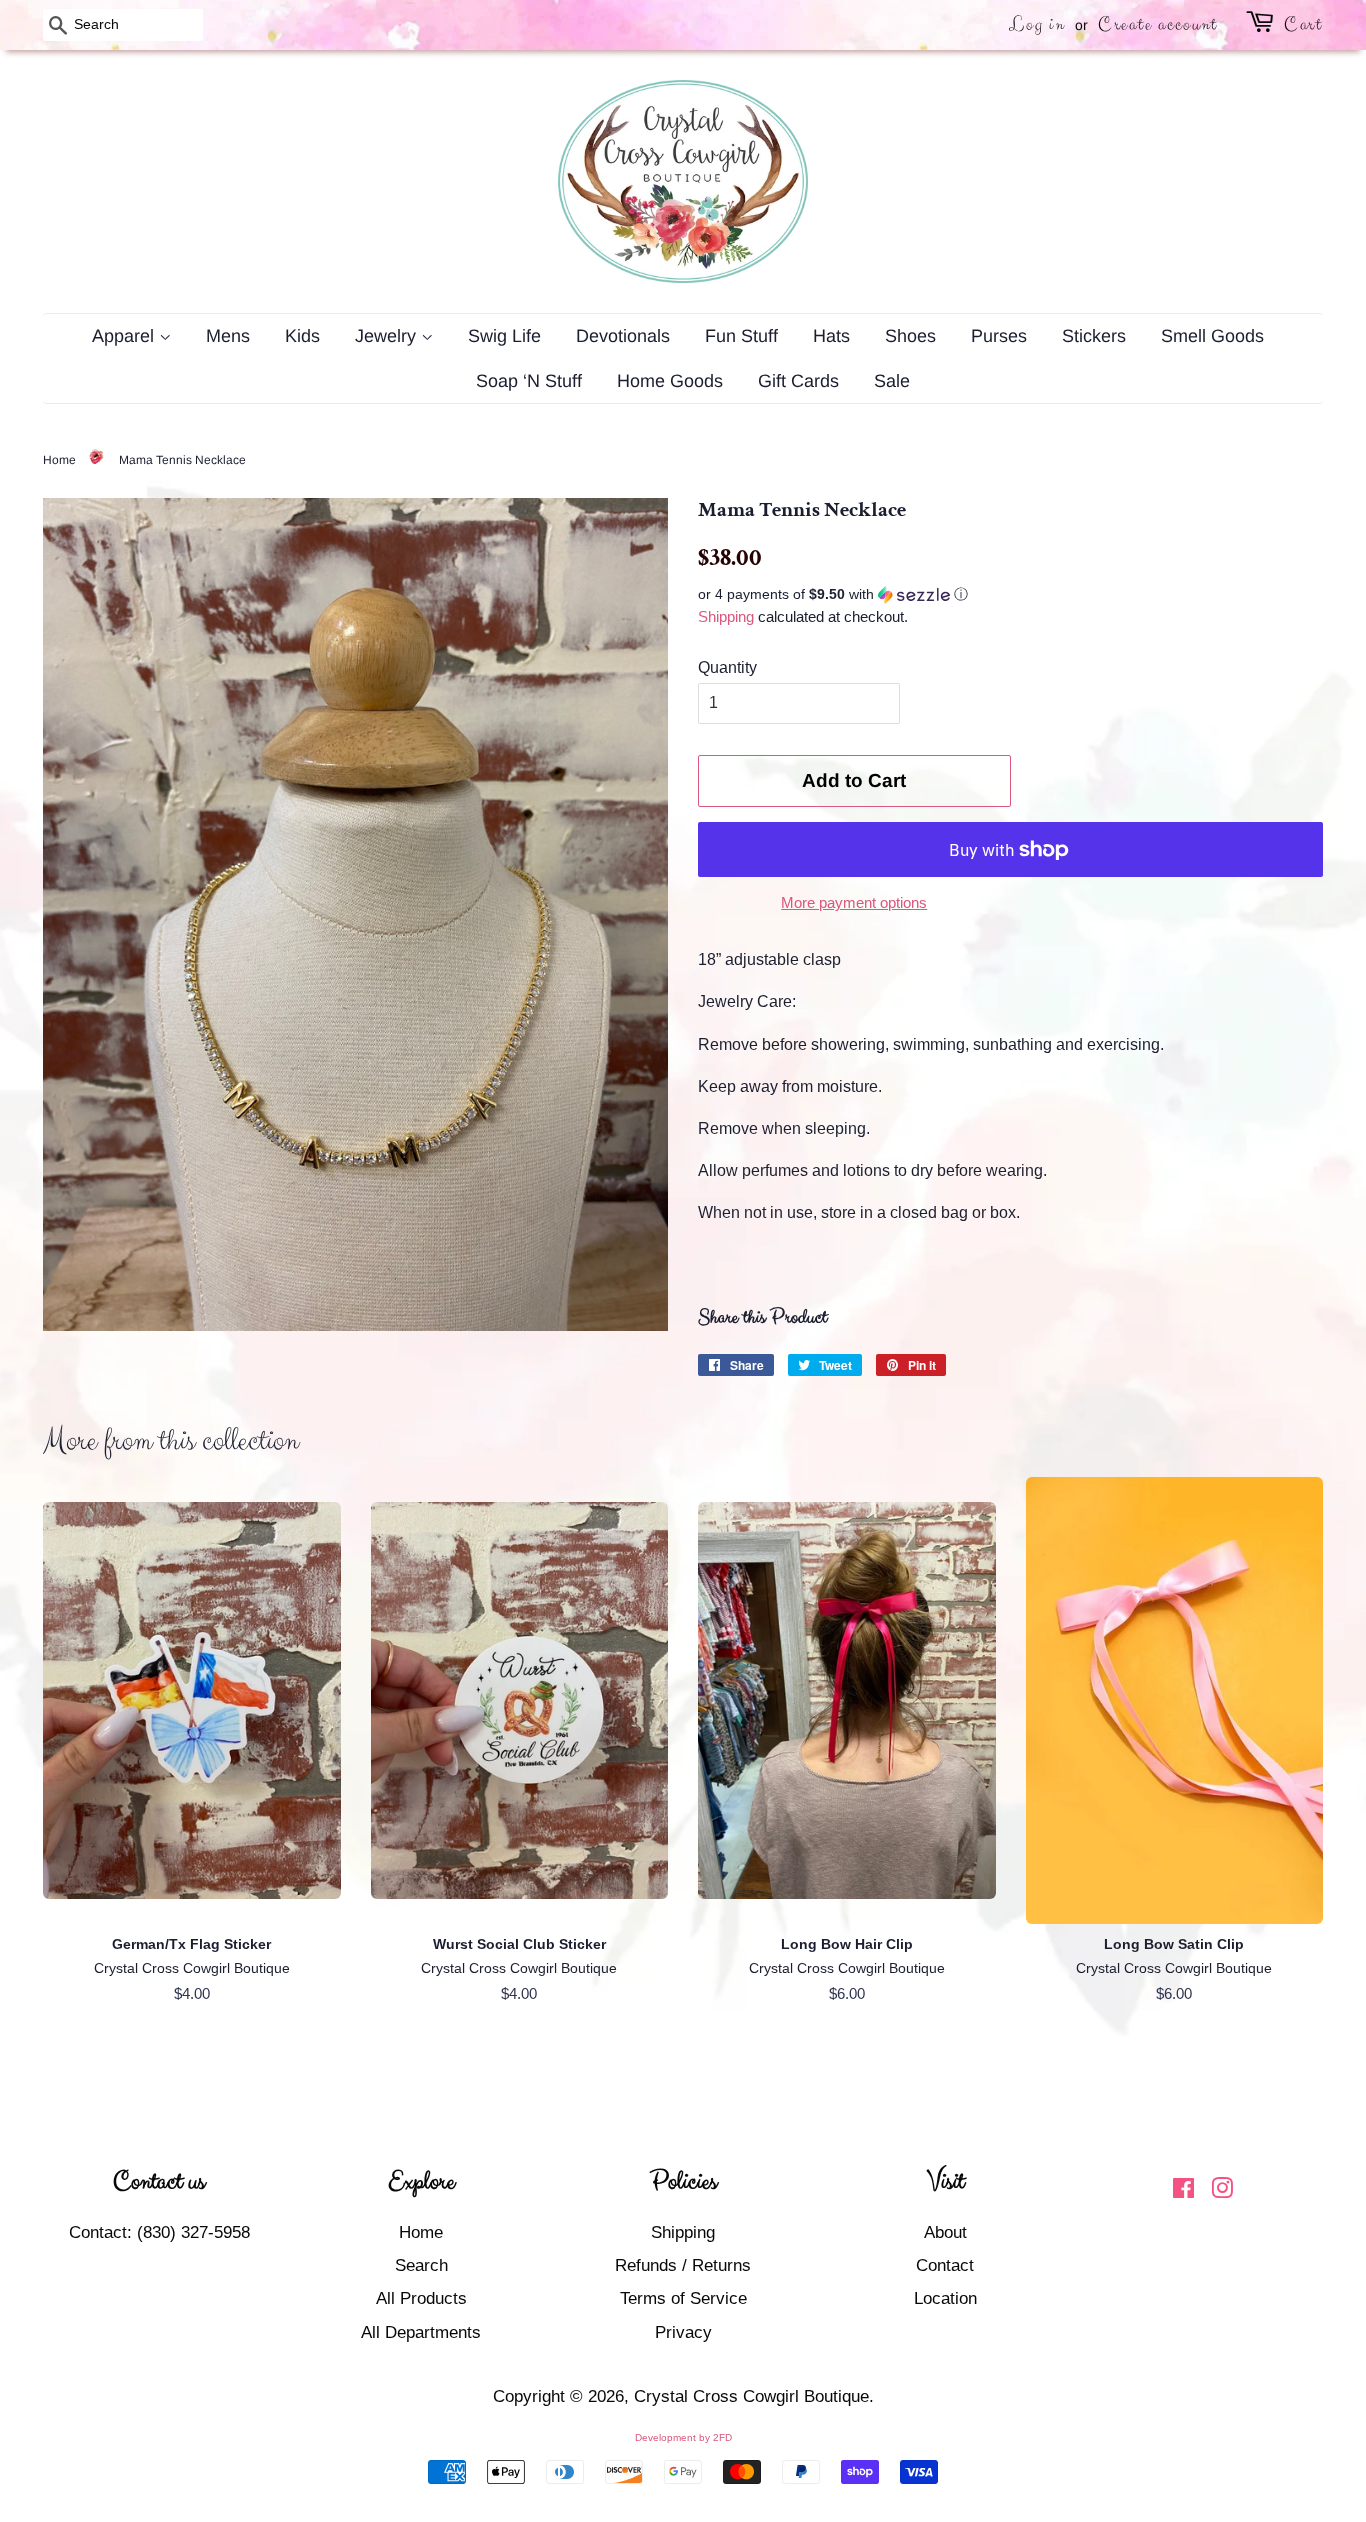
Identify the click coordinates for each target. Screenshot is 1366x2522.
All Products (421, 2298)
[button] (1010, 594)
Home (59, 460)
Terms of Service (683, 2298)
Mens (228, 336)
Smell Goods (1212, 336)
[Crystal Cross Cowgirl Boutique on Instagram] (1222, 2191)
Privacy (683, 2332)
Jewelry (388, 336)
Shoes (910, 336)
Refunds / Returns (683, 2265)
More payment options (854, 902)
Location (945, 2298)
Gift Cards (798, 381)
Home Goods (670, 381)
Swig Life (504, 336)
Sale (892, 381)
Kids (302, 336)
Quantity (727, 667)
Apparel (125, 336)
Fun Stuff (741, 336)
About (945, 2232)
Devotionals (623, 336)
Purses (999, 336)
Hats (831, 336)
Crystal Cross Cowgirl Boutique (751, 2396)
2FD (722, 2437)
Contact (945, 2265)
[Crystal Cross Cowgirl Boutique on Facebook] (1183, 2191)
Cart (1303, 24)
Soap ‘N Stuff (529, 381)
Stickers (1094, 336)
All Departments (421, 2332)
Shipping (726, 616)
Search (421, 2265)
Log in (1037, 24)
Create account (1158, 24)
